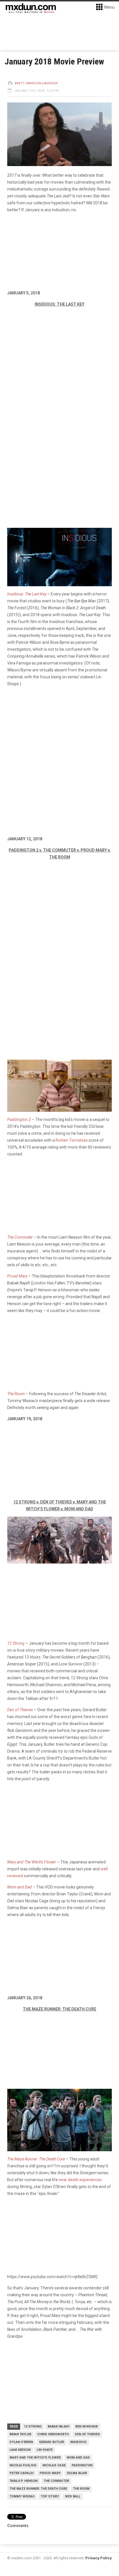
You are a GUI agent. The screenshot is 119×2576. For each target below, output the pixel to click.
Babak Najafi (58, 2426)
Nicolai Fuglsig (23, 2465)
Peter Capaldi (22, 2473)
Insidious (78, 2442)
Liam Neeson (20, 2450)
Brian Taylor (20, 2434)
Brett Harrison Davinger (36, 83)
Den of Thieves (87, 2434)
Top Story (50, 2496)
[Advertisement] (59, 928)
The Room (81, 2489)
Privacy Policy (98, 2558)
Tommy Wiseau (22, 2496)
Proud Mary (50, 2473)
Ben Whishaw (87, 2426)
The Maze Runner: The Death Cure (38, 2489)
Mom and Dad (78, 2458)
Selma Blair (77, 2473)
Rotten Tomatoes (72, 1140)
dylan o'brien (21, 2442)
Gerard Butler (52, 2442)
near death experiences (80, 2180)
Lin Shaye (45, 2450)
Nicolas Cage (54, 2465)
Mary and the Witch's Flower (35, 2458)
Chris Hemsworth (53, 2434)
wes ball (73, 2496)
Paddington (82, 2465)
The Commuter (56, 2481)
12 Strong (33, 2426)
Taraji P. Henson (24, 2481)
